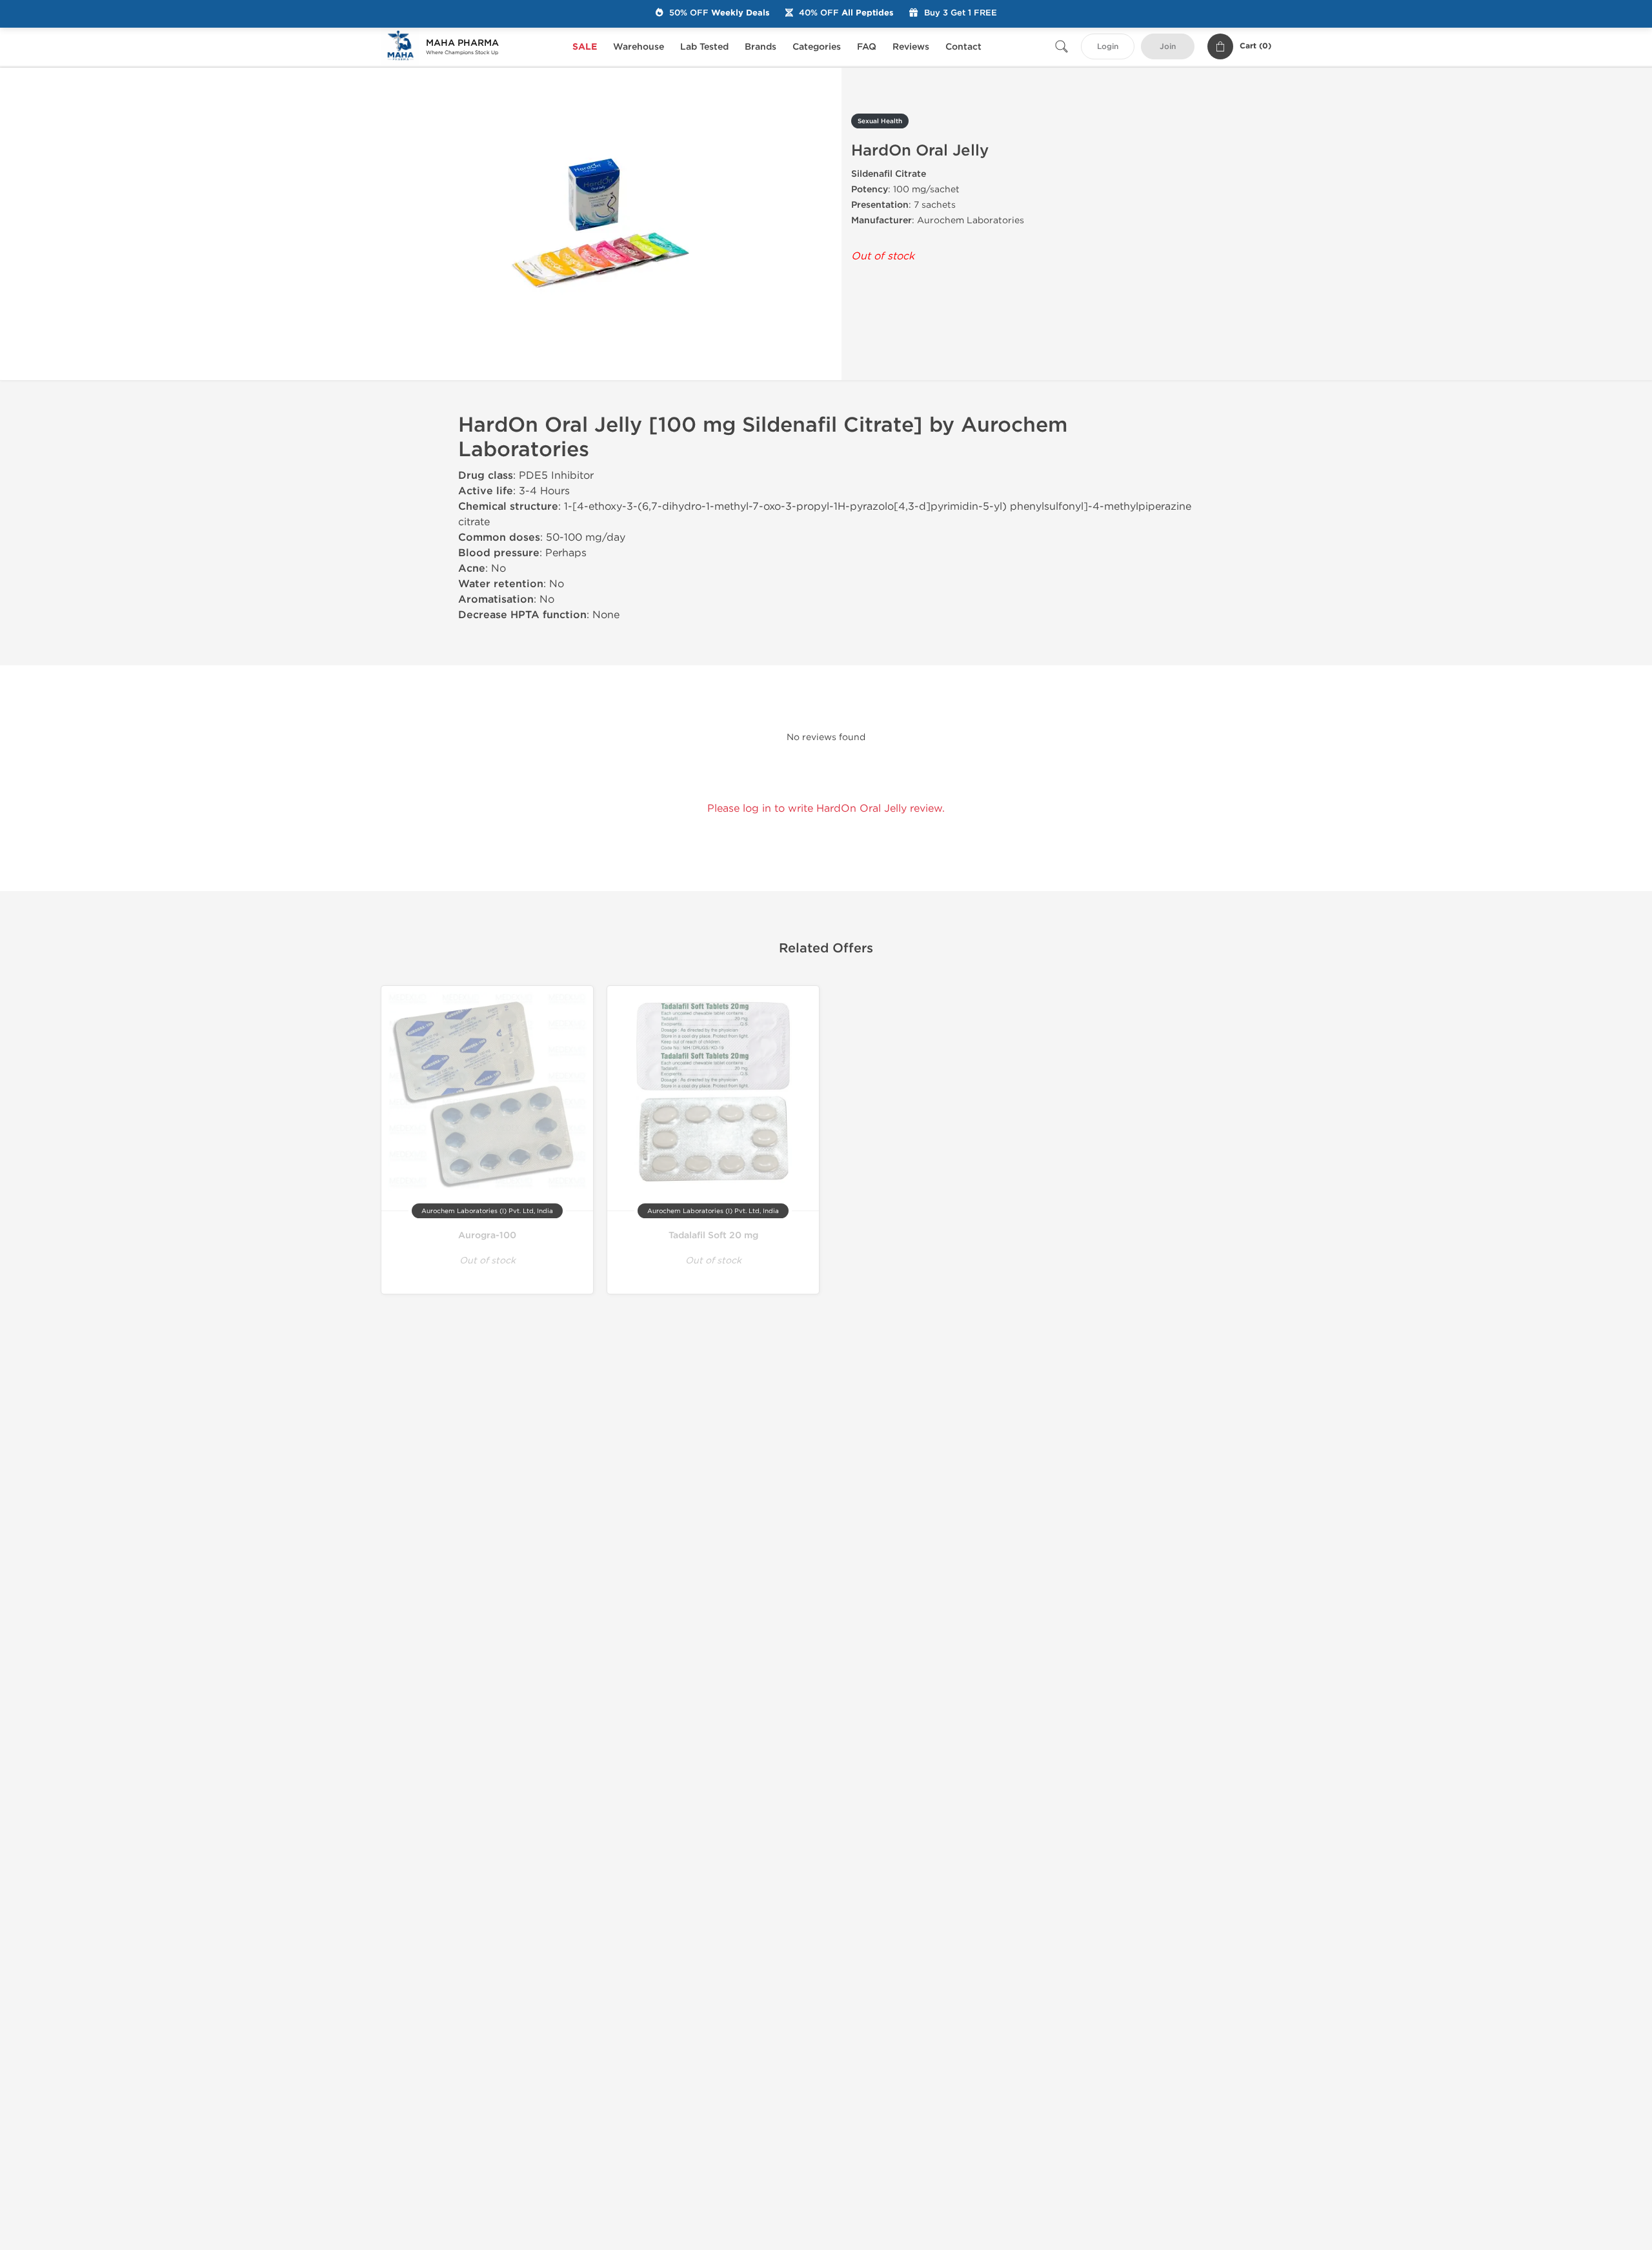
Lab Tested (704, 47)
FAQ (867, 47)
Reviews (911, 47)
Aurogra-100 (487, 1235)
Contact (963, 47)
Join (1168, 47)
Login (1108, 47)
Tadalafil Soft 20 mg (713, 1235)
